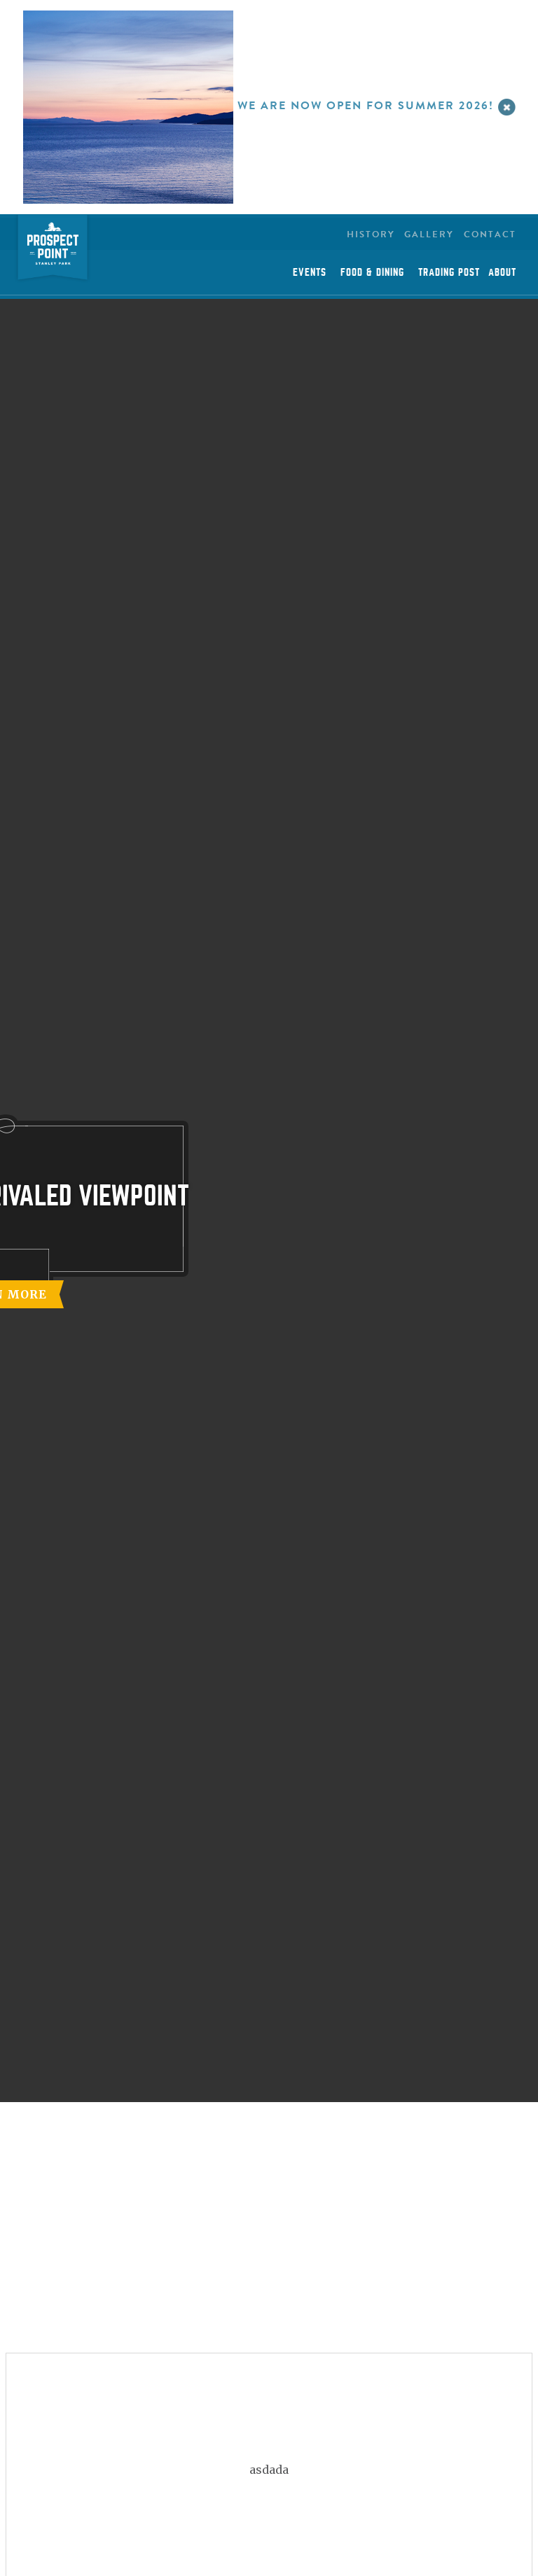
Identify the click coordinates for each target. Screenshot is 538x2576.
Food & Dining (372, 272)
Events (310, 272)
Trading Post (449, 272)
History (371, 234)
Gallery (429, 234)
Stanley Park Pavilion (53, 250)
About (502, 272)
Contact (490, 234)
